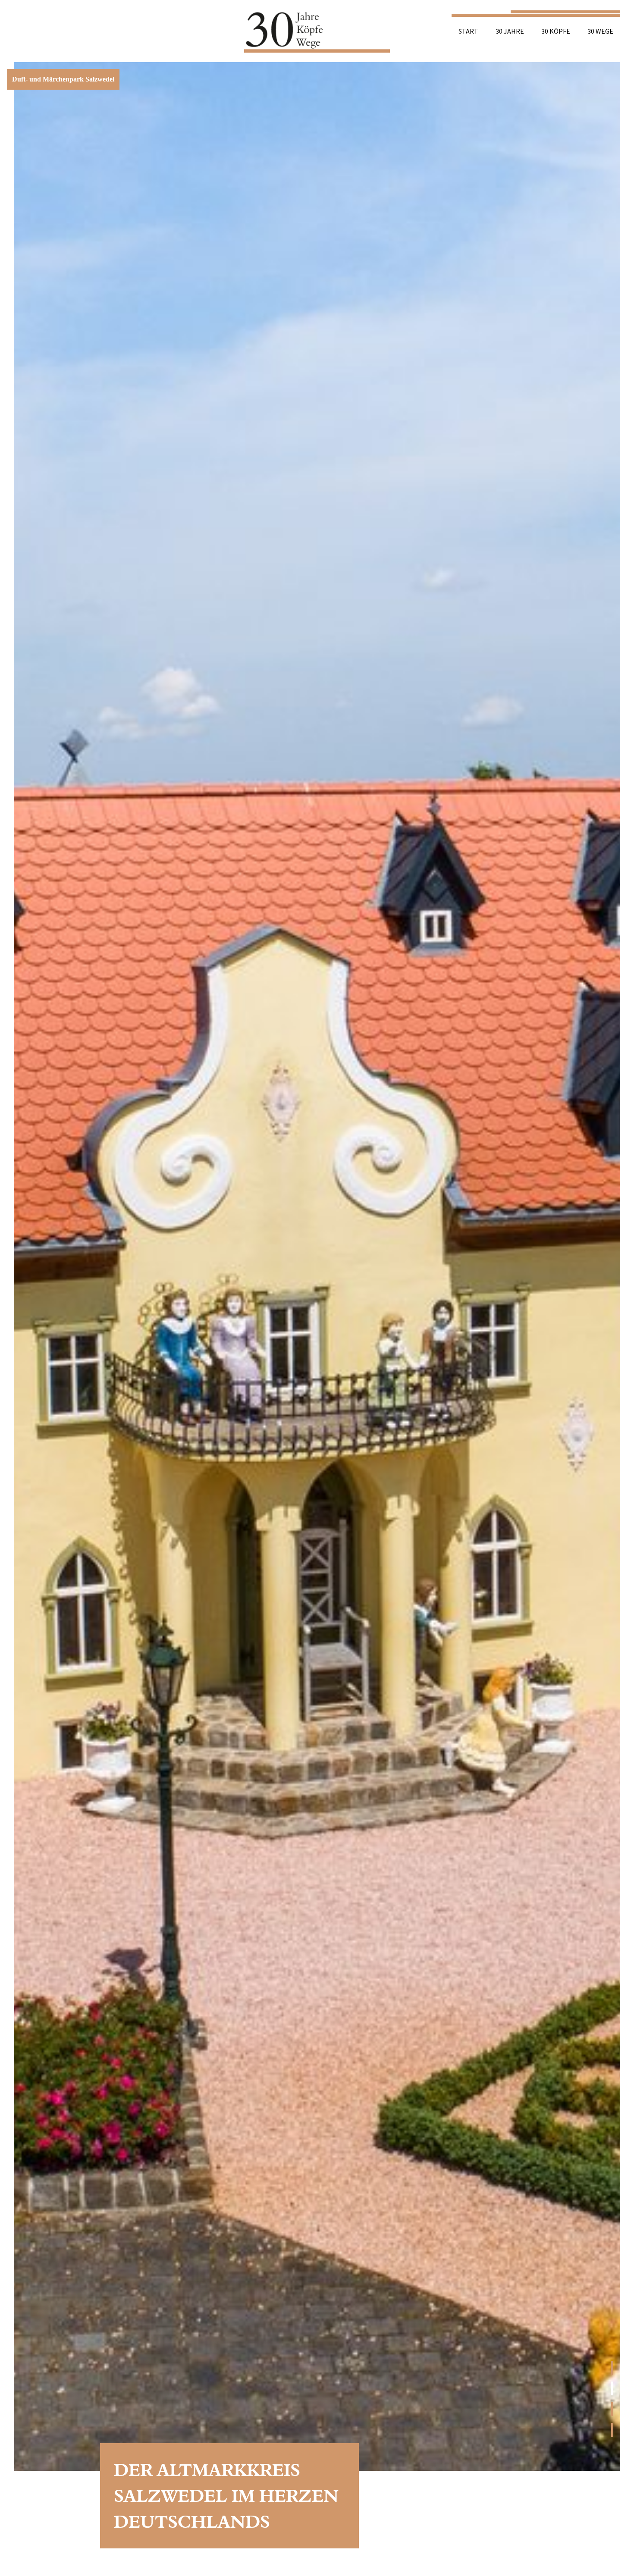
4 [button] (612, 2430)
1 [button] (612, 2368)
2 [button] (612, 2388)
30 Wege (600, 31)
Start (468, 31)
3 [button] (612, 2409)
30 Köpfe (556, 31)
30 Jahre (510, 31)
